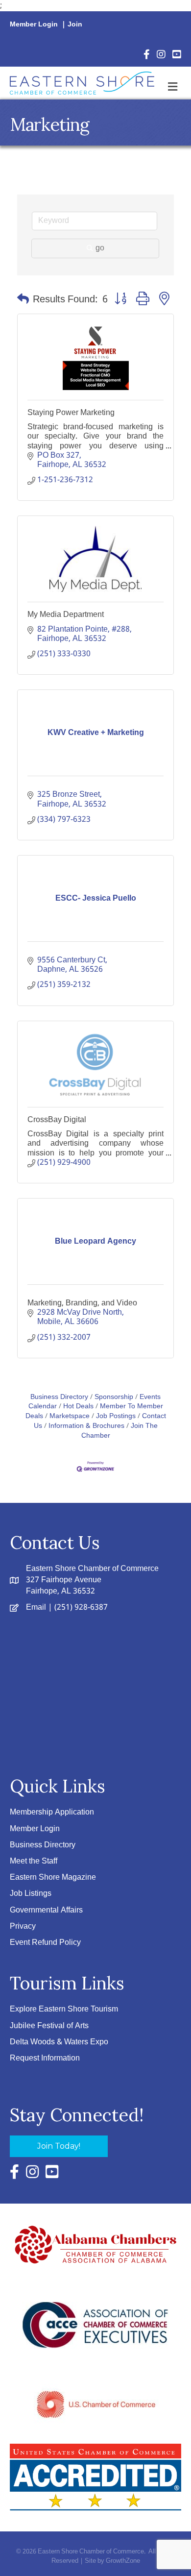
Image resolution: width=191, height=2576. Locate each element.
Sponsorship (114, 1397)
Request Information (45, 2058)
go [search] (100, 248)
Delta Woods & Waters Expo (59, 2042)
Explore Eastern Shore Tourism (64, 2009)
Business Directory (59, 1397)
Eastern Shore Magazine (53, 1877)
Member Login (34, 25)
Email (36, 1607)
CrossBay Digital (57, 1119)
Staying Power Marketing (71, 412)
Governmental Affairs (46, 1910)
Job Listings (31, 1894)
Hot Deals (78, 1407)
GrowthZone (123, 2561)
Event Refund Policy (45, 1943)
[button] (23, 300)
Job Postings (116, 1416)
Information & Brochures (86, 1426)
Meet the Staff (34, 1861)
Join (75, 25)
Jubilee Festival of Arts (49, 2026)
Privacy (23, 1926)
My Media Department (66, 614)
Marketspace (70, 1416)
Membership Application (52, 1812)
